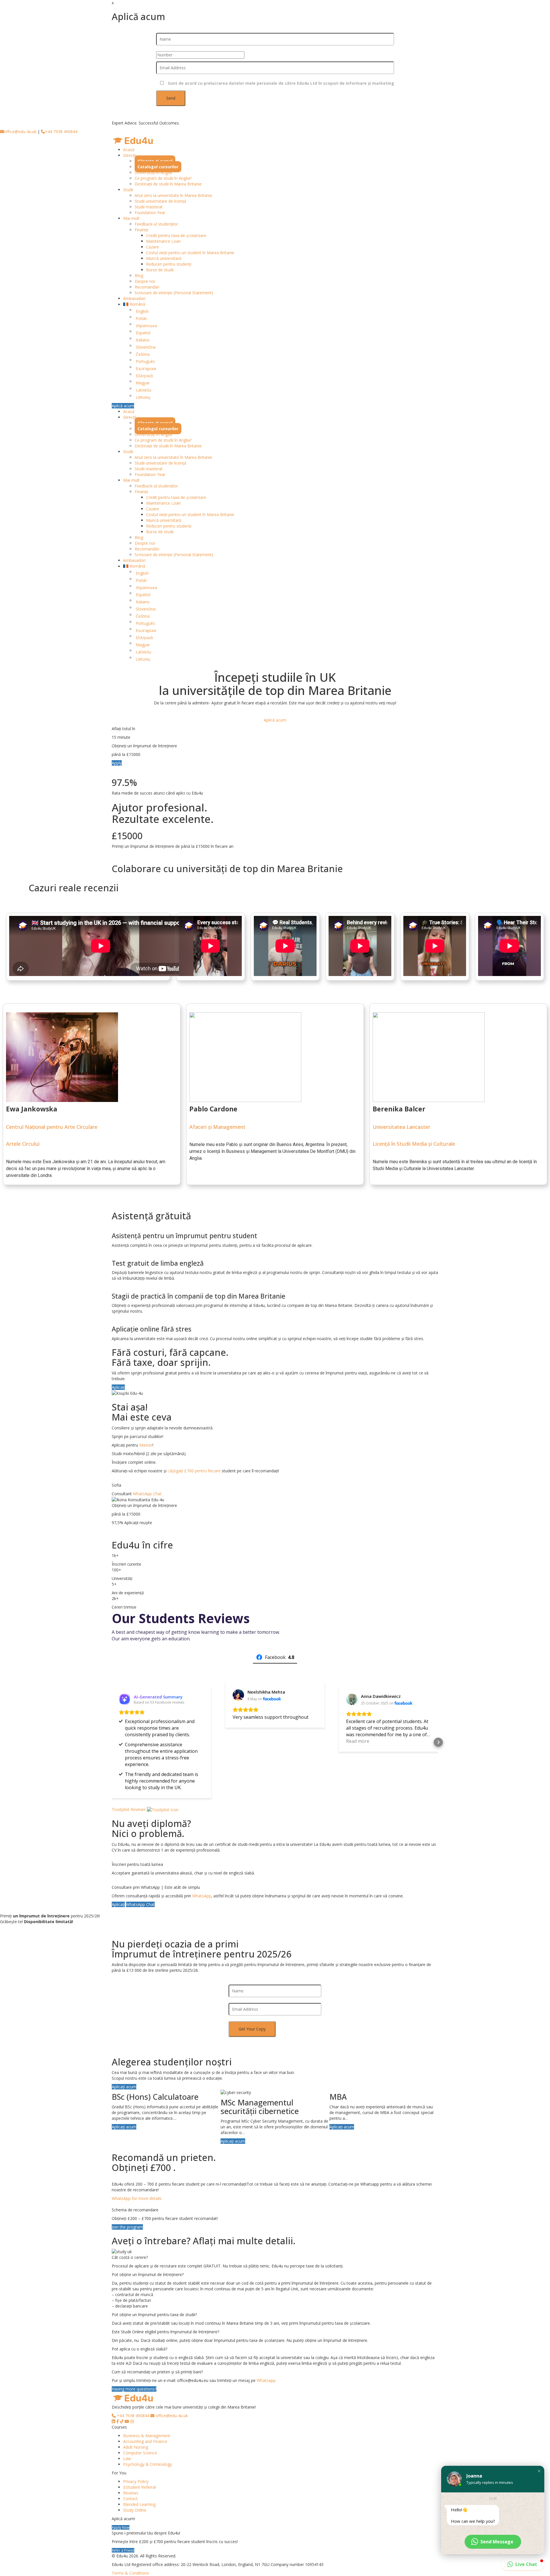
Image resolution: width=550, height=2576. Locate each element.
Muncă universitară (164, 258)
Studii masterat (149, 207)
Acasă (129, 150)
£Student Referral (140, 2487)
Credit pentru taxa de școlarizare (176, 235)
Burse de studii (160, 270)
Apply (117, 763)
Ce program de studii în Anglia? (163, 178)
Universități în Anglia (153, 172)
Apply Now (121, 2527)
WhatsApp (202, 1896)
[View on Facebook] (238, 1695)
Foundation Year (150, 213)
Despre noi (145, 281)
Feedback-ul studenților (156, 224)
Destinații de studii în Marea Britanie (168, 184)
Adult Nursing (136, 2447)
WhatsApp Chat (147, 1494)
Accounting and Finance (145, 2441)
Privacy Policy (136, 2481)
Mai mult (131, 218)
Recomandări (147, 287)
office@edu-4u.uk (20, 132)
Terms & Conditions (130, 2573)
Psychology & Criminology (148, 2464)
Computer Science (140, 2453)
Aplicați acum (124, 2087)
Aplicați (118, 1387)
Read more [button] (358, 1741)
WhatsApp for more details (137, 2198)
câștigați (176, 1471)
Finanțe (142, 230)
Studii (128, 190)
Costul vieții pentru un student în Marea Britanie (190, 253)
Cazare (153, 247)
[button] (112, 1742)
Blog (139, 275)
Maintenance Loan (163, 241)
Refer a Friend (123, 2550)
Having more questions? (134, 2389)
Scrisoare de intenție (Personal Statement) (174, 293)
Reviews (131, 2493)
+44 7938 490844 (61, 132)
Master (146, 1445)
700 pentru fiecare (204, 1471)
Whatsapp (266, 2380)
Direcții (130, 155)
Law (127, 2459)
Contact (130, 2499)
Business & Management (147, 2436)
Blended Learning (139, 2504)
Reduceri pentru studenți (169, 264)
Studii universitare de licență (160, 201)
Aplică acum (123, 406)
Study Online (135, 2510)
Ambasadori (134, 298)
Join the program (127, 2227)
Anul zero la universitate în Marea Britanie (173, 195)
